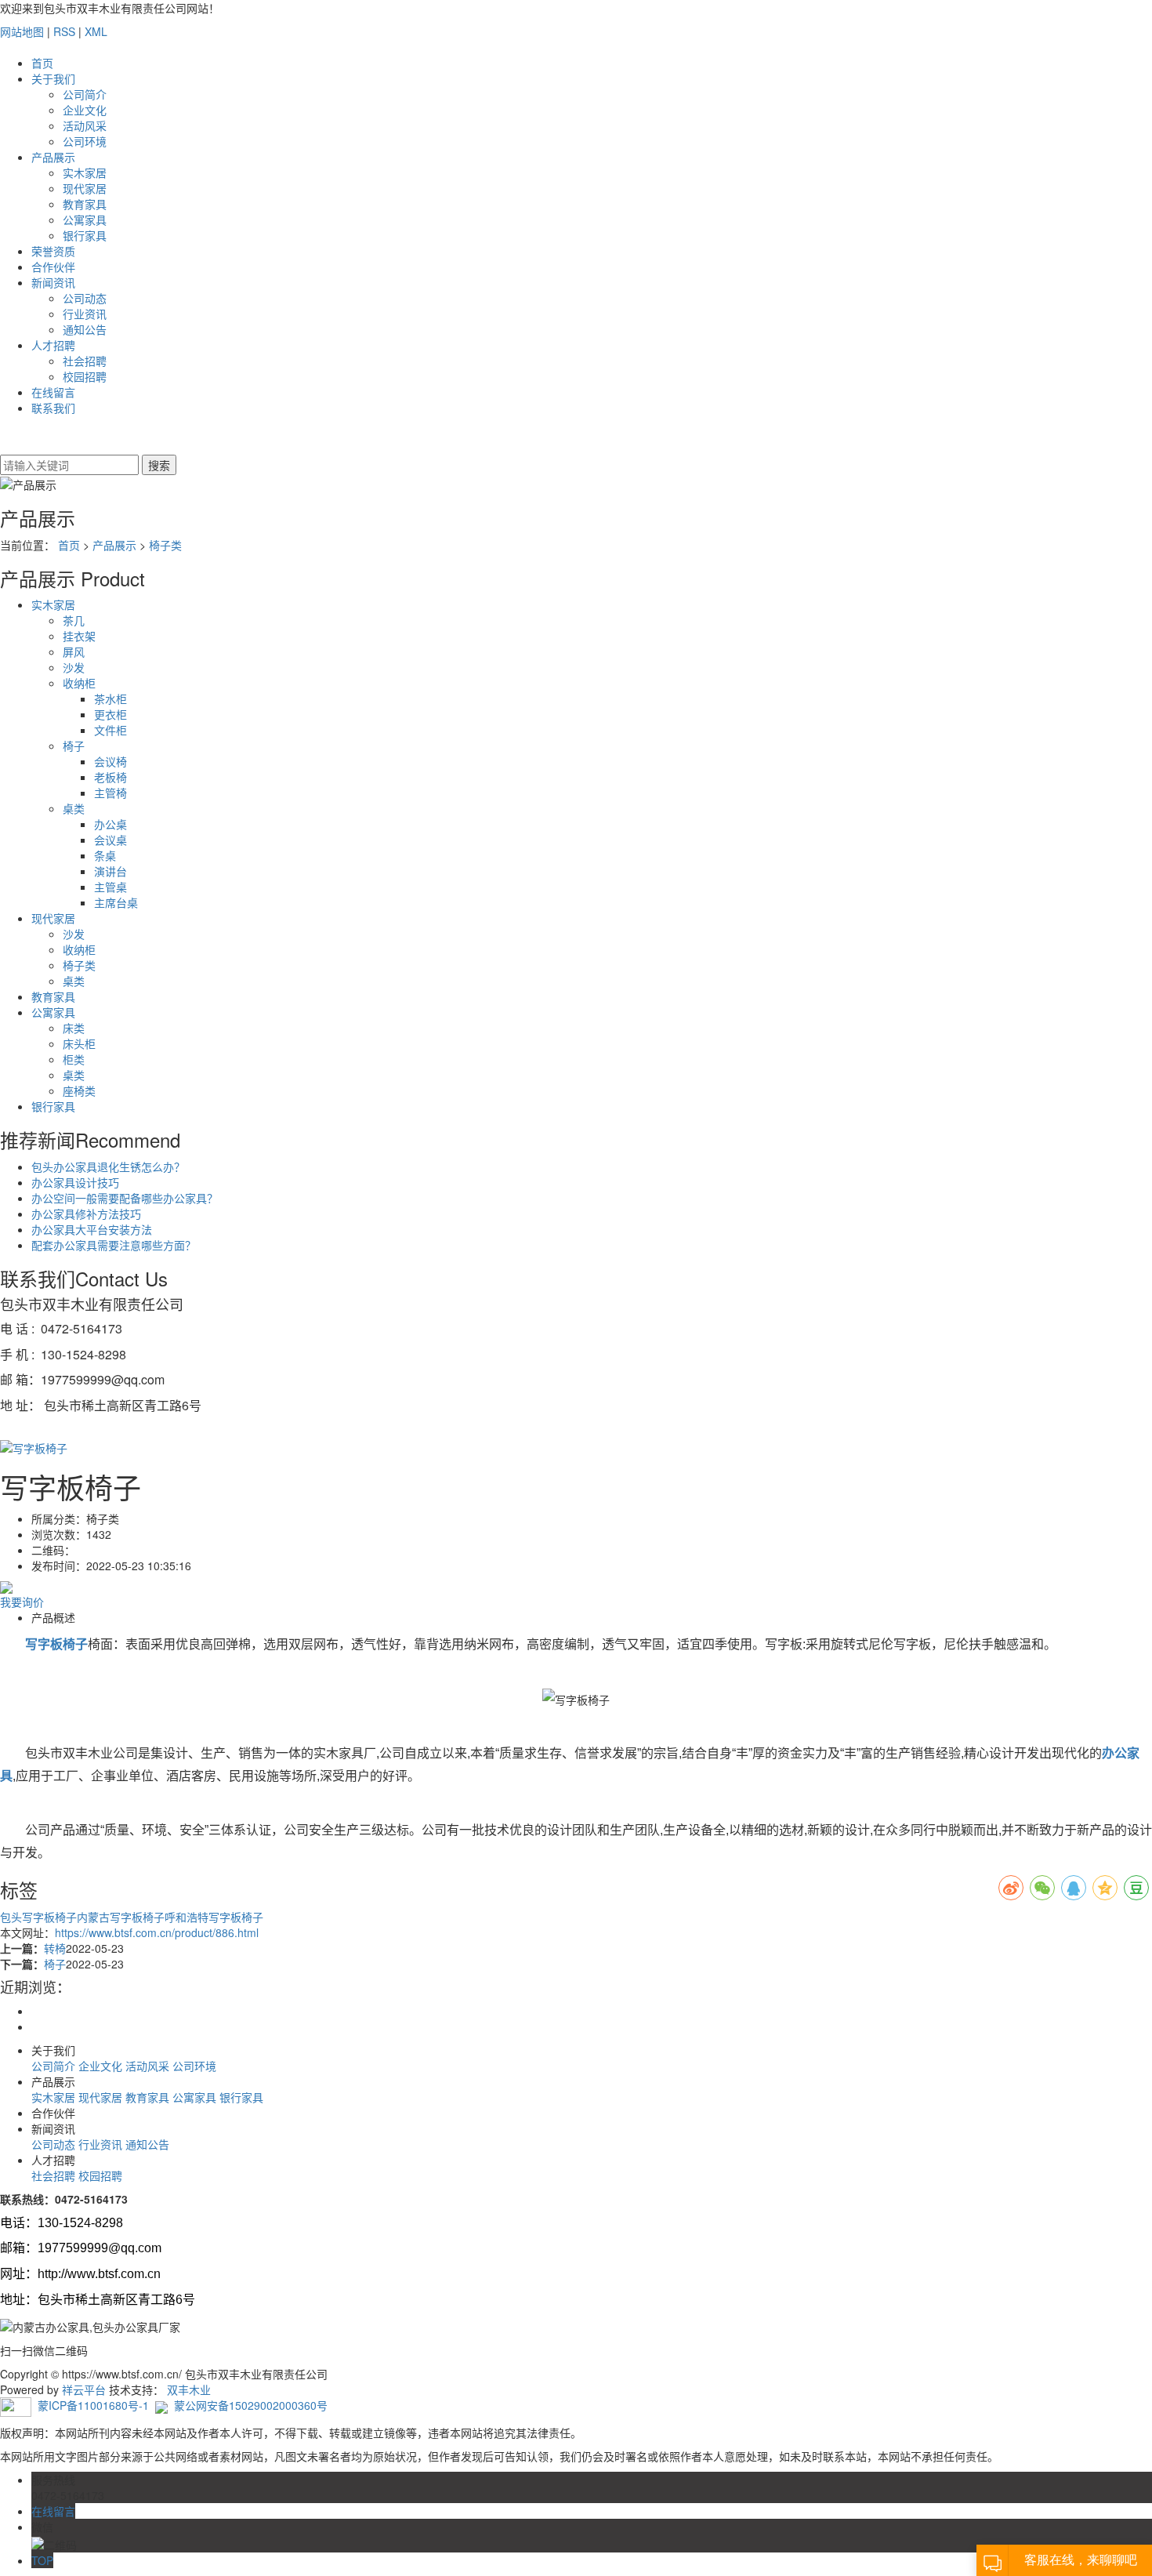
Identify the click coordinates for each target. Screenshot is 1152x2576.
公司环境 (85, 141)
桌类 (74, 808)
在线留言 (53, 392)
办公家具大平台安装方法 (92, 1229)
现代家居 (85, 188)
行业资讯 (85, 314)
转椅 (55, 1948)
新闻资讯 (53, 282)
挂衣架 (79, 636)
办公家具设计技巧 (75, 1182)
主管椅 (110, 793)
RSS (64, 31)
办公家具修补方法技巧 (86, 1214)
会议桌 (110, 840)
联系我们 (53, 408)
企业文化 (85, 110)
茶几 (74, 620)
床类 (74, 1028)
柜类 (74, 1059)
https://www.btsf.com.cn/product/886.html (157, 1932)
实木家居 (85, 172)
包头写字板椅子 (38, 1917)
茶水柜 (110, 698)
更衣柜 (110, 714)
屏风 (74, 651)
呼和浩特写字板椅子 (214, 1917)
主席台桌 (116, 902)
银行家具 (85, 235)
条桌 (105, 855)
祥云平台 (84, 2389)
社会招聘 (85, 361)
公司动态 (85, 298)
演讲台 (110, 871)
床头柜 (79, 1043)
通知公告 (85, 329)
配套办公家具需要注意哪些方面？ (114, 1245)
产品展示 (53, 157)
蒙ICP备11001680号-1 (93, 2405)
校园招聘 (85, 376)
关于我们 (53, 78)
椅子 (74, 746)
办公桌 (110, 824)
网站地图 (22, 31)
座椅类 (79, 1090)
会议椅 (110, 761)
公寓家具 (85, 220)
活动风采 (85, 125)
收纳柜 (79, 683)
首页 (42, 63)
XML (96, 31)
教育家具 (85, 204)
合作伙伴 (53, 267)
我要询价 (22, 1602)
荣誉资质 (53, 251)
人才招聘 (53, 345)
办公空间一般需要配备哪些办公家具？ (125, 1198)
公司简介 (85, 94)
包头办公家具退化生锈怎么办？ (108, 1166)
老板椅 (110, 777)
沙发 (74, 667)
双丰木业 (189, 2389)
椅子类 (165, 545)
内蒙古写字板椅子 (121, 1917)
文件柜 (110, 730)
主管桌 (110, 887)
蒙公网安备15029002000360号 (251, 2405)
